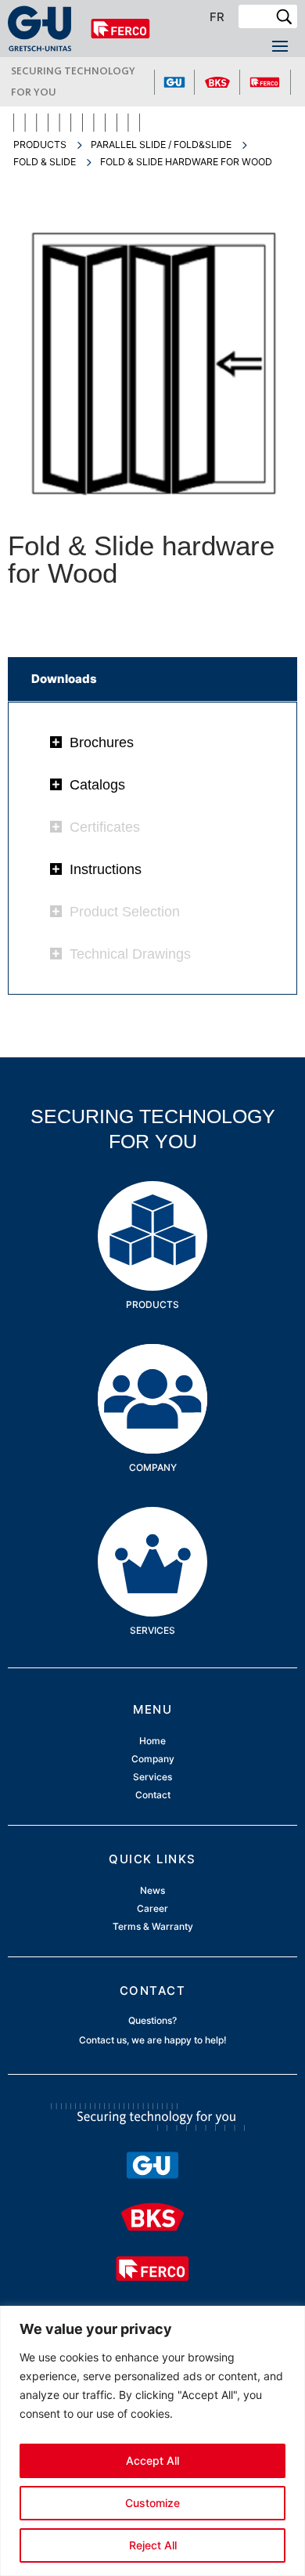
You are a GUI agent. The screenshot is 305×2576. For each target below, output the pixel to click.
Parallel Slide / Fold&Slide (161, 145)
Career (152, 1909)
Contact (153, 1796)
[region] (152, 2441)
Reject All (153, 2545)
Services (152, 1531)
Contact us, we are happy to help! (153, 2040)
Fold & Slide (45, 162)
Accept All (152, 2460)
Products (40, 145)
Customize (152, 2503)
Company (153, 1368)
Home (152, 1741)
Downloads (64, 679)
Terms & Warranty (153, 1927)
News (152, 1891)
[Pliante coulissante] (153, 504)
